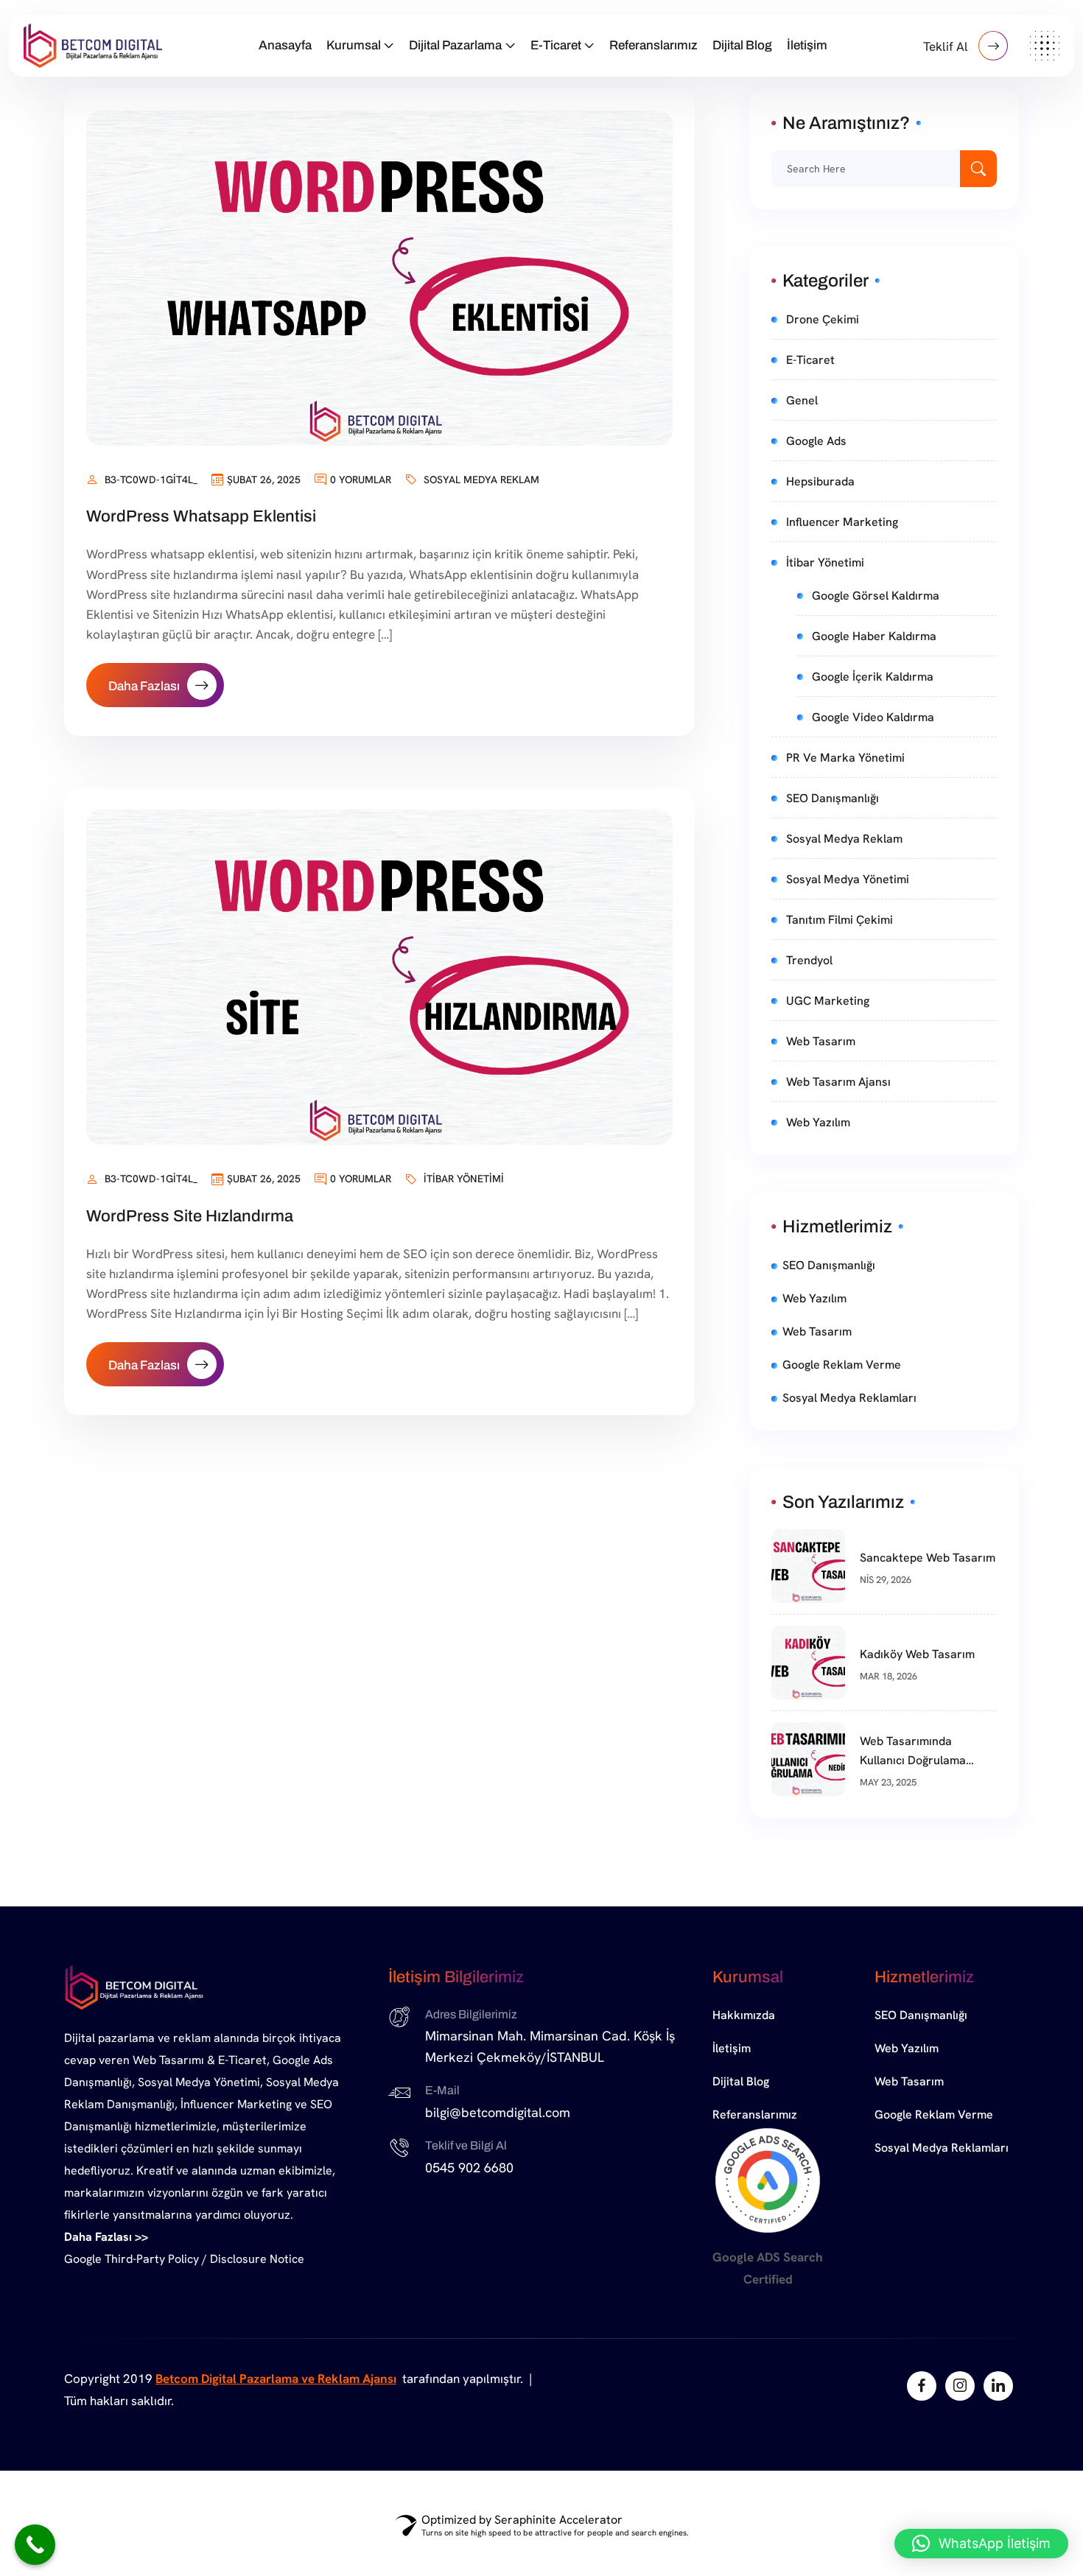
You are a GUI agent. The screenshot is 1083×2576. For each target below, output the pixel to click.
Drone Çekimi (823, 319)
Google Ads (816, 441)
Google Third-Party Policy (132, 2259)
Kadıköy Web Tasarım (917, 1654)
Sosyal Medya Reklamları (849, 1398)
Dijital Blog (742, 45)
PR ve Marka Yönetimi (845, 758)
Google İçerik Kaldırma (873, 677)
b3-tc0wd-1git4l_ (151, 480)
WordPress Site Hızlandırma (190, 1216)
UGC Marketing (828, 1001)
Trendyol (809, 960)
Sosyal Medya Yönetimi (848, 879)
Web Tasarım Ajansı (838, 1082)
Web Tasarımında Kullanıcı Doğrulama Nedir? (913, 1752)
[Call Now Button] (35, 2545)
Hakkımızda (744, 2015)
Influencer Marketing (842, 522)
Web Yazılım (818, 1122)
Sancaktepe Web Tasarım (928, 1558)
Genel (802, 400)
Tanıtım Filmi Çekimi (840, 920)
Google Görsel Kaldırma (876, 596)
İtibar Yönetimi (464, 1179)
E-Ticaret (556, 45)
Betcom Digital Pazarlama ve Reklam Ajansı (276, 2379)
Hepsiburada (820, 481)
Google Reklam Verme (842, 1365)
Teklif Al (947, 46)
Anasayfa (285, 45)
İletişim (807, 45)
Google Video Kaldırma (873, 717)
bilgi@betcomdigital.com (498, 2112)
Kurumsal (354, 45)
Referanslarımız (653, 45)
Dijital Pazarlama (455, 45)
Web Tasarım (821, 1041)
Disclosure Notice (257, 2259)
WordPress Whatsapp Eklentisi (201, 516)
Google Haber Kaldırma (874, 636)
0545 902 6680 (469, 2168)
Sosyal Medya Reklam (481, 480)
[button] (981, 2544)
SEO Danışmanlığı (833, 798)
